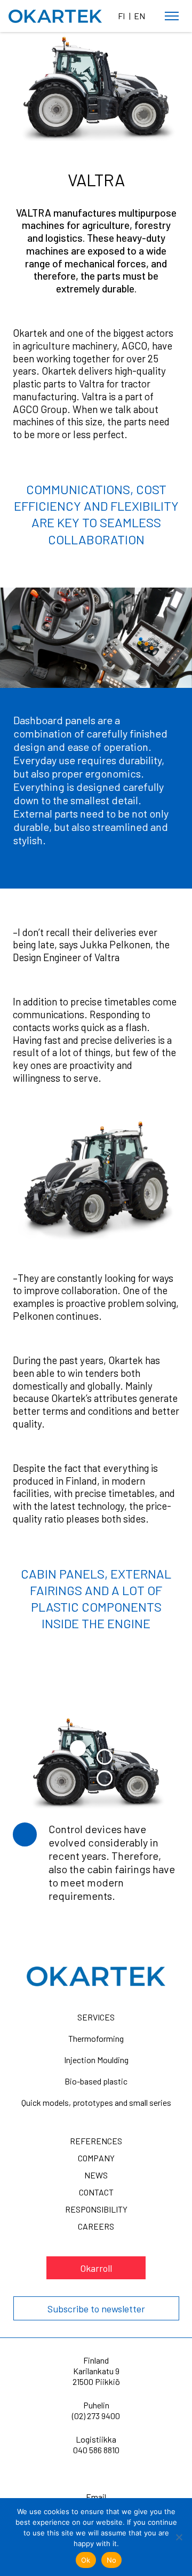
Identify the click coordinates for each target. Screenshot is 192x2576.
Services (96, 2017)
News (96, 2175)
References (96, 2141)
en (139, 16)
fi (121, 16)
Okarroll (96, 2268)
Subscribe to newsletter (96, 2309)
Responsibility (96, 2209)
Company (96, 2158)
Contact (96, 2192)
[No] (179, 2537)
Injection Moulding (96, 2060)
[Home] (55, 17)
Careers (96, 2226)
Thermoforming (96, 2038)
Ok (86, 2560)
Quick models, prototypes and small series (96, 2102)
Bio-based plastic (96, 2081)
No (112, 2560)
